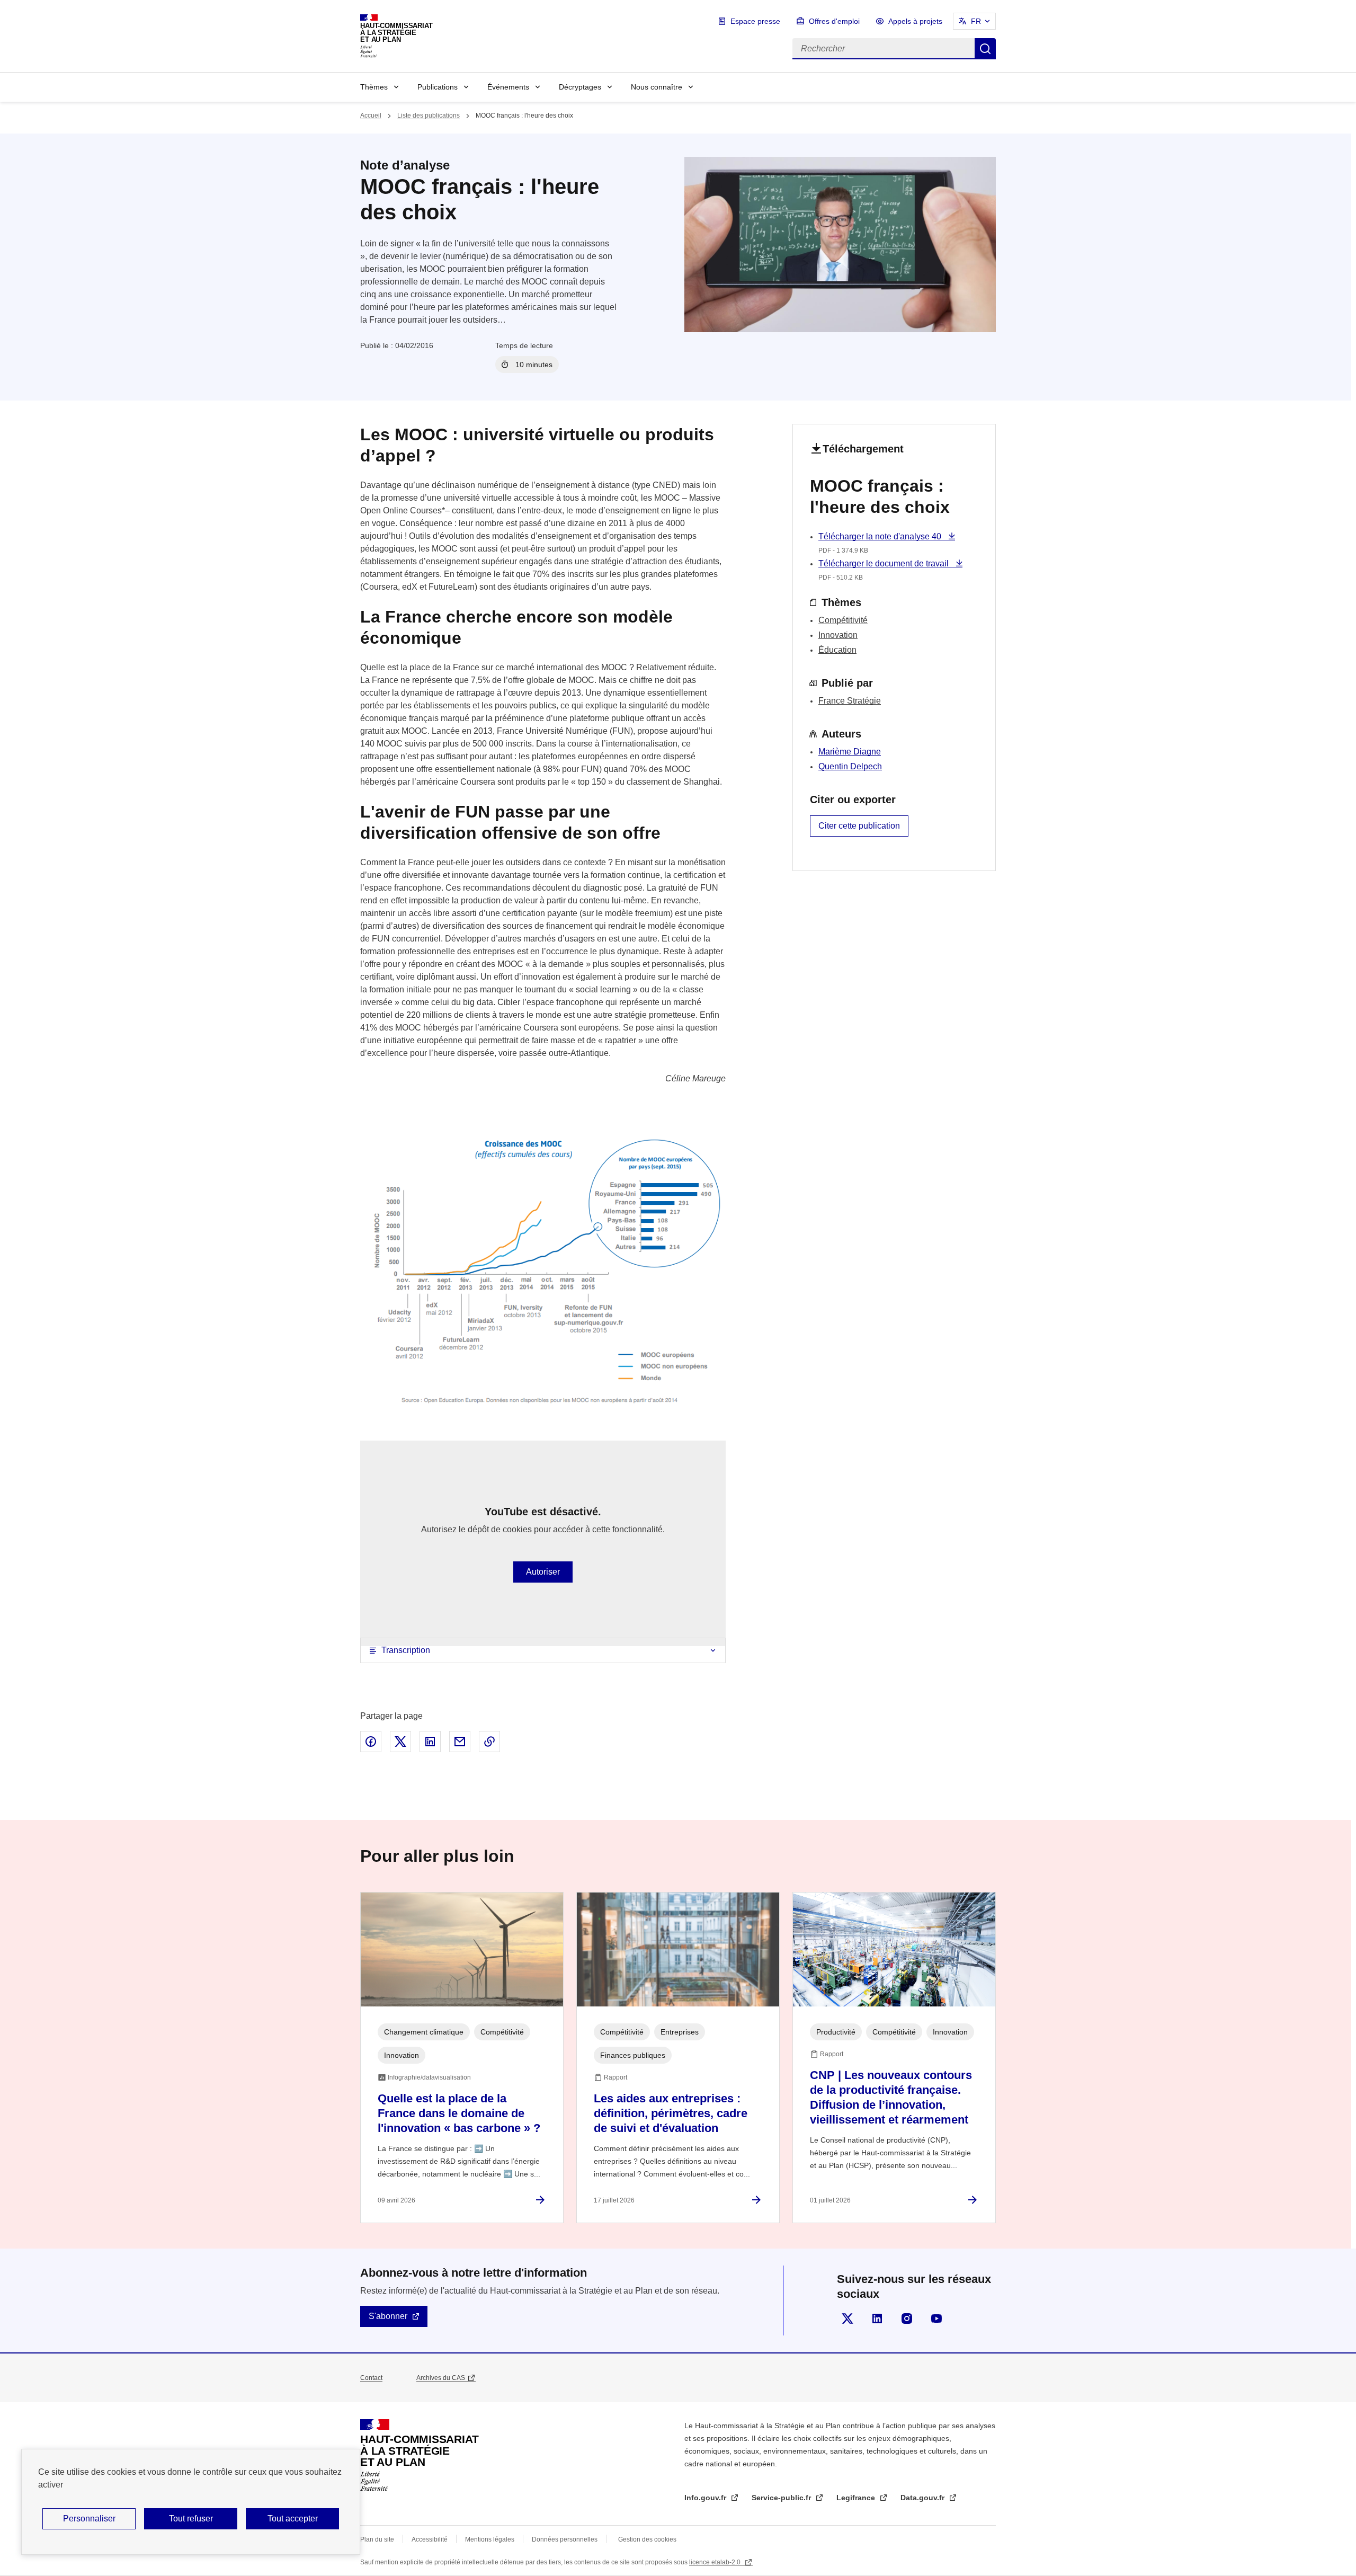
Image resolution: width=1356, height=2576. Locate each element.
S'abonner (388, 2316)
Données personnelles (565, 2539)
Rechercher (985, 49)
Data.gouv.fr (924, 2498)
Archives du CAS (441, 2378)
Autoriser (543, 1572)
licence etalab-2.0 (716, 2562)
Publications (438, 87)
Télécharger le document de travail (885, 563)
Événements (508, 87)
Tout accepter (293, 2519)
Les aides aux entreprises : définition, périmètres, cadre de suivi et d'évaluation (671, 2113)
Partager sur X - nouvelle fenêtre (400, 1742)
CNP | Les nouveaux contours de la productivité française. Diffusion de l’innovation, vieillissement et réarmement (891, 2097)
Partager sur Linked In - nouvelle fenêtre (430, 1742)
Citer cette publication (859, 826)
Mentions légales (490, 2539)
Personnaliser (89, 2519)
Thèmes (374, 87)
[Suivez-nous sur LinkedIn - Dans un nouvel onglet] (877, 2319)
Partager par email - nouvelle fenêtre (460, 1742)
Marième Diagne (850, 752)
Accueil (371, 116)
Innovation (838, 635)
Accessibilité (430, 2539)
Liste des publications (429, 116)
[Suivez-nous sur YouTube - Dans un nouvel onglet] (936, 2319)
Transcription (406, 1650)
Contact (371, 2378)
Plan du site (377, 2539)
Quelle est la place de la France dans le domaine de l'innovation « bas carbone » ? (459, 2113)
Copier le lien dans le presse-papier (489, 1742)
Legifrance (857, 2498)
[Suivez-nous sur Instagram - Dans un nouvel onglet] (907, 2319)
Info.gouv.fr (706, 2498)
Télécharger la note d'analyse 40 (881, 536)
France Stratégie (850, 701)
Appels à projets (915, 21)
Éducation (837, 650)
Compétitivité (843, 620)
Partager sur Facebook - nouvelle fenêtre (371, 1742)
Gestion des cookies (647, 2539)
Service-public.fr (782, 2498)
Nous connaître (657, 87)
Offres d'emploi (834, 21)
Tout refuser (191, 2519)
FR (976, 21)
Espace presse (755, 21)
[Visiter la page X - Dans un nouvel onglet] (847, 2319)
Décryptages (580, 87)
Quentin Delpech (850, 766)
